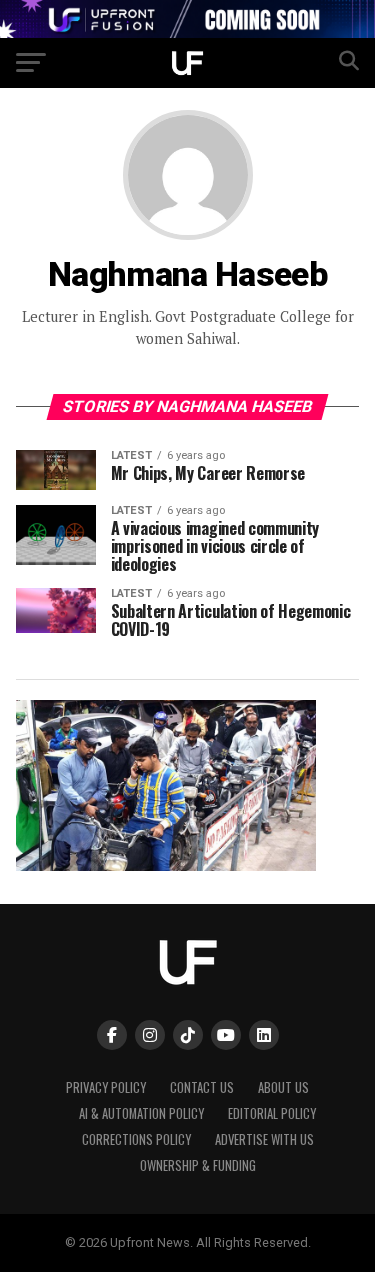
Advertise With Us (264, 1139)
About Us (283, 1087)
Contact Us (202, 1087)
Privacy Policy (106, 1087)
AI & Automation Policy (141, 1113)
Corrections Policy (136, 1139)
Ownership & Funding (198, 1165)
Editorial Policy (272, 1113)
